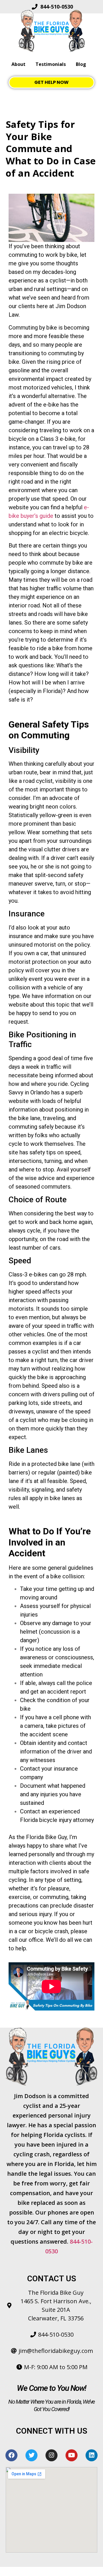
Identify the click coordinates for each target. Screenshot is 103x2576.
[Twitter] (31, 2455)
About (18, 64)
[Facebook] (11, 2455)
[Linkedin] (92, 2455)
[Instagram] (51, 2455)
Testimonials (51, 64)
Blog (81, 64)
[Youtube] (72, 2455)
